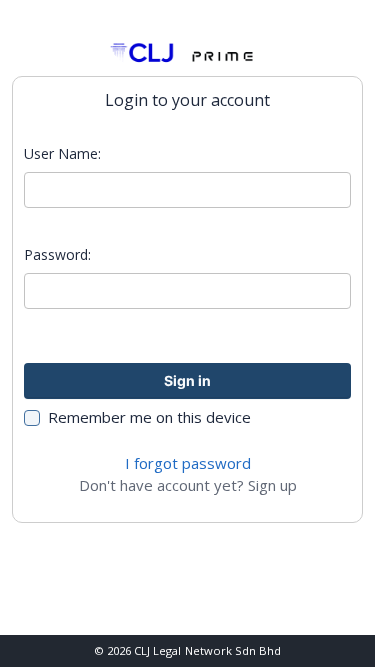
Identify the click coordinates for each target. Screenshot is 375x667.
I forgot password (188, 463)
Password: (57, 254)
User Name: (62, 153)
